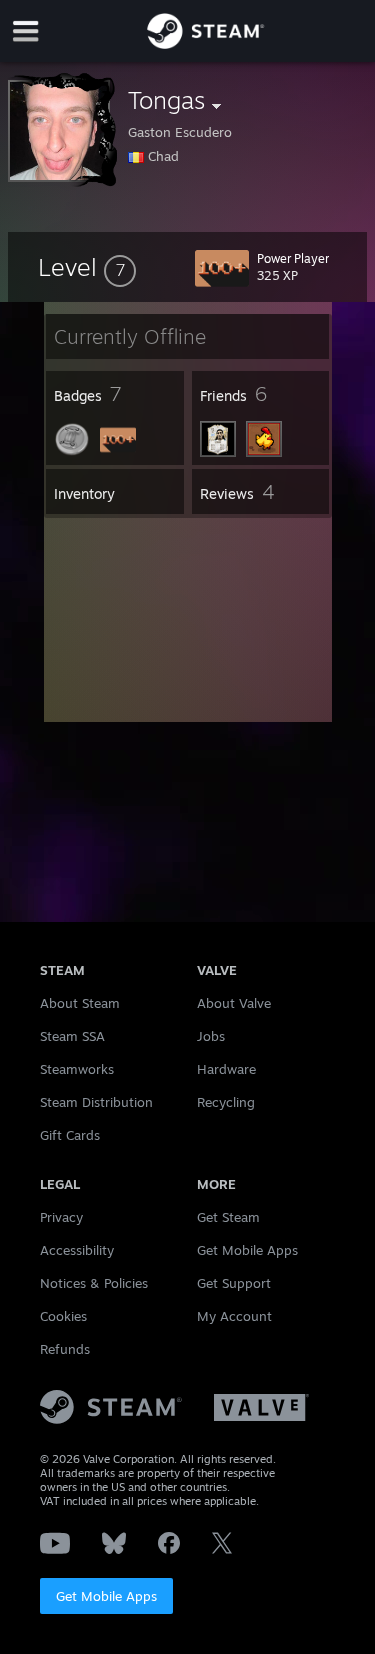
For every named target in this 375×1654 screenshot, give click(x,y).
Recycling (226, 1102)
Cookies (63, 1316)
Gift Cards (70, 1135)
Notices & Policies (94, 1283)
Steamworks (77, 1069)
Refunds (65, 1349)
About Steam (80, 1003)
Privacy (61, 1217)
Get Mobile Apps (106, 1596)
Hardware (226, 1069)
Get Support (234, 1283)
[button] (87, 267)
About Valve (234, 1003)
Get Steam (228, 1217)
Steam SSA (72, 1036)
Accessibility (77, 1250)
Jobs (211, 1036)
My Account (234, 1316)
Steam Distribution (96, 1102)
